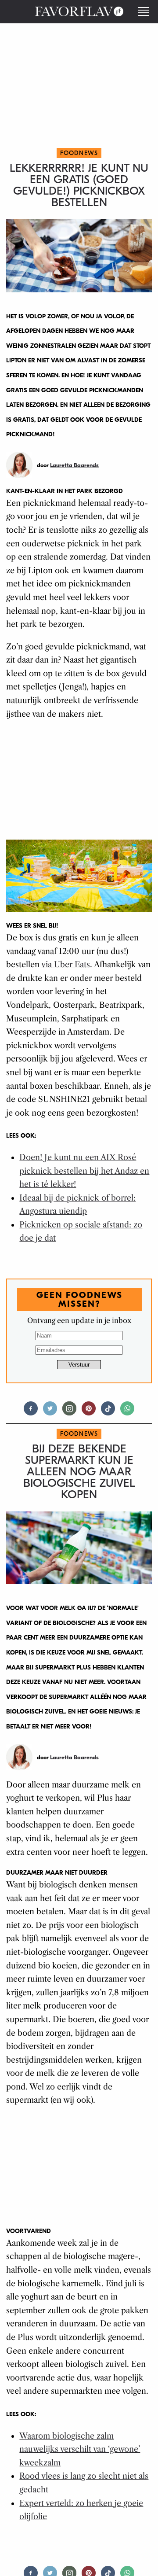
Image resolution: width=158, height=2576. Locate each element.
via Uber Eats (66, 965)
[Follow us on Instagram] (69, 1412)
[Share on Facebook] (31, 1412)
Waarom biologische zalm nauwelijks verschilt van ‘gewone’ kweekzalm (80, 2449)
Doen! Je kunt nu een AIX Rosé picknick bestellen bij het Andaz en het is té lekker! (84, 1171)
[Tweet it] (50, 1412)
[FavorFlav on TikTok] (108, 1412)
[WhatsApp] (127, 1412)
